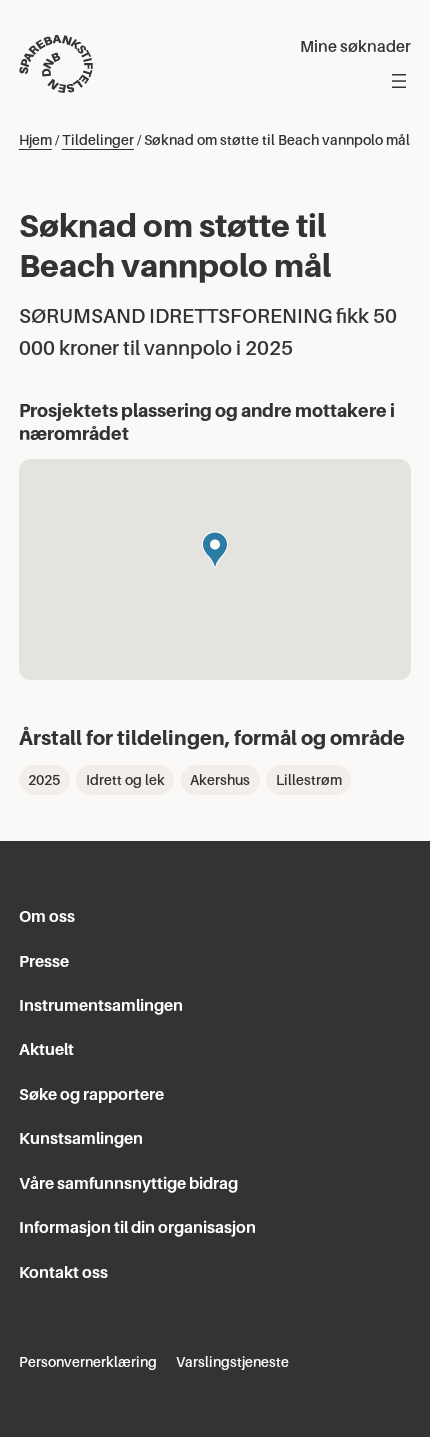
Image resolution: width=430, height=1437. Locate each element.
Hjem (35, 140)
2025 (44, 780)
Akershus (220, 780)
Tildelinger (98, 140)
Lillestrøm (309, 780)
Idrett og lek (125, 780)
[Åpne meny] (399, 81)
